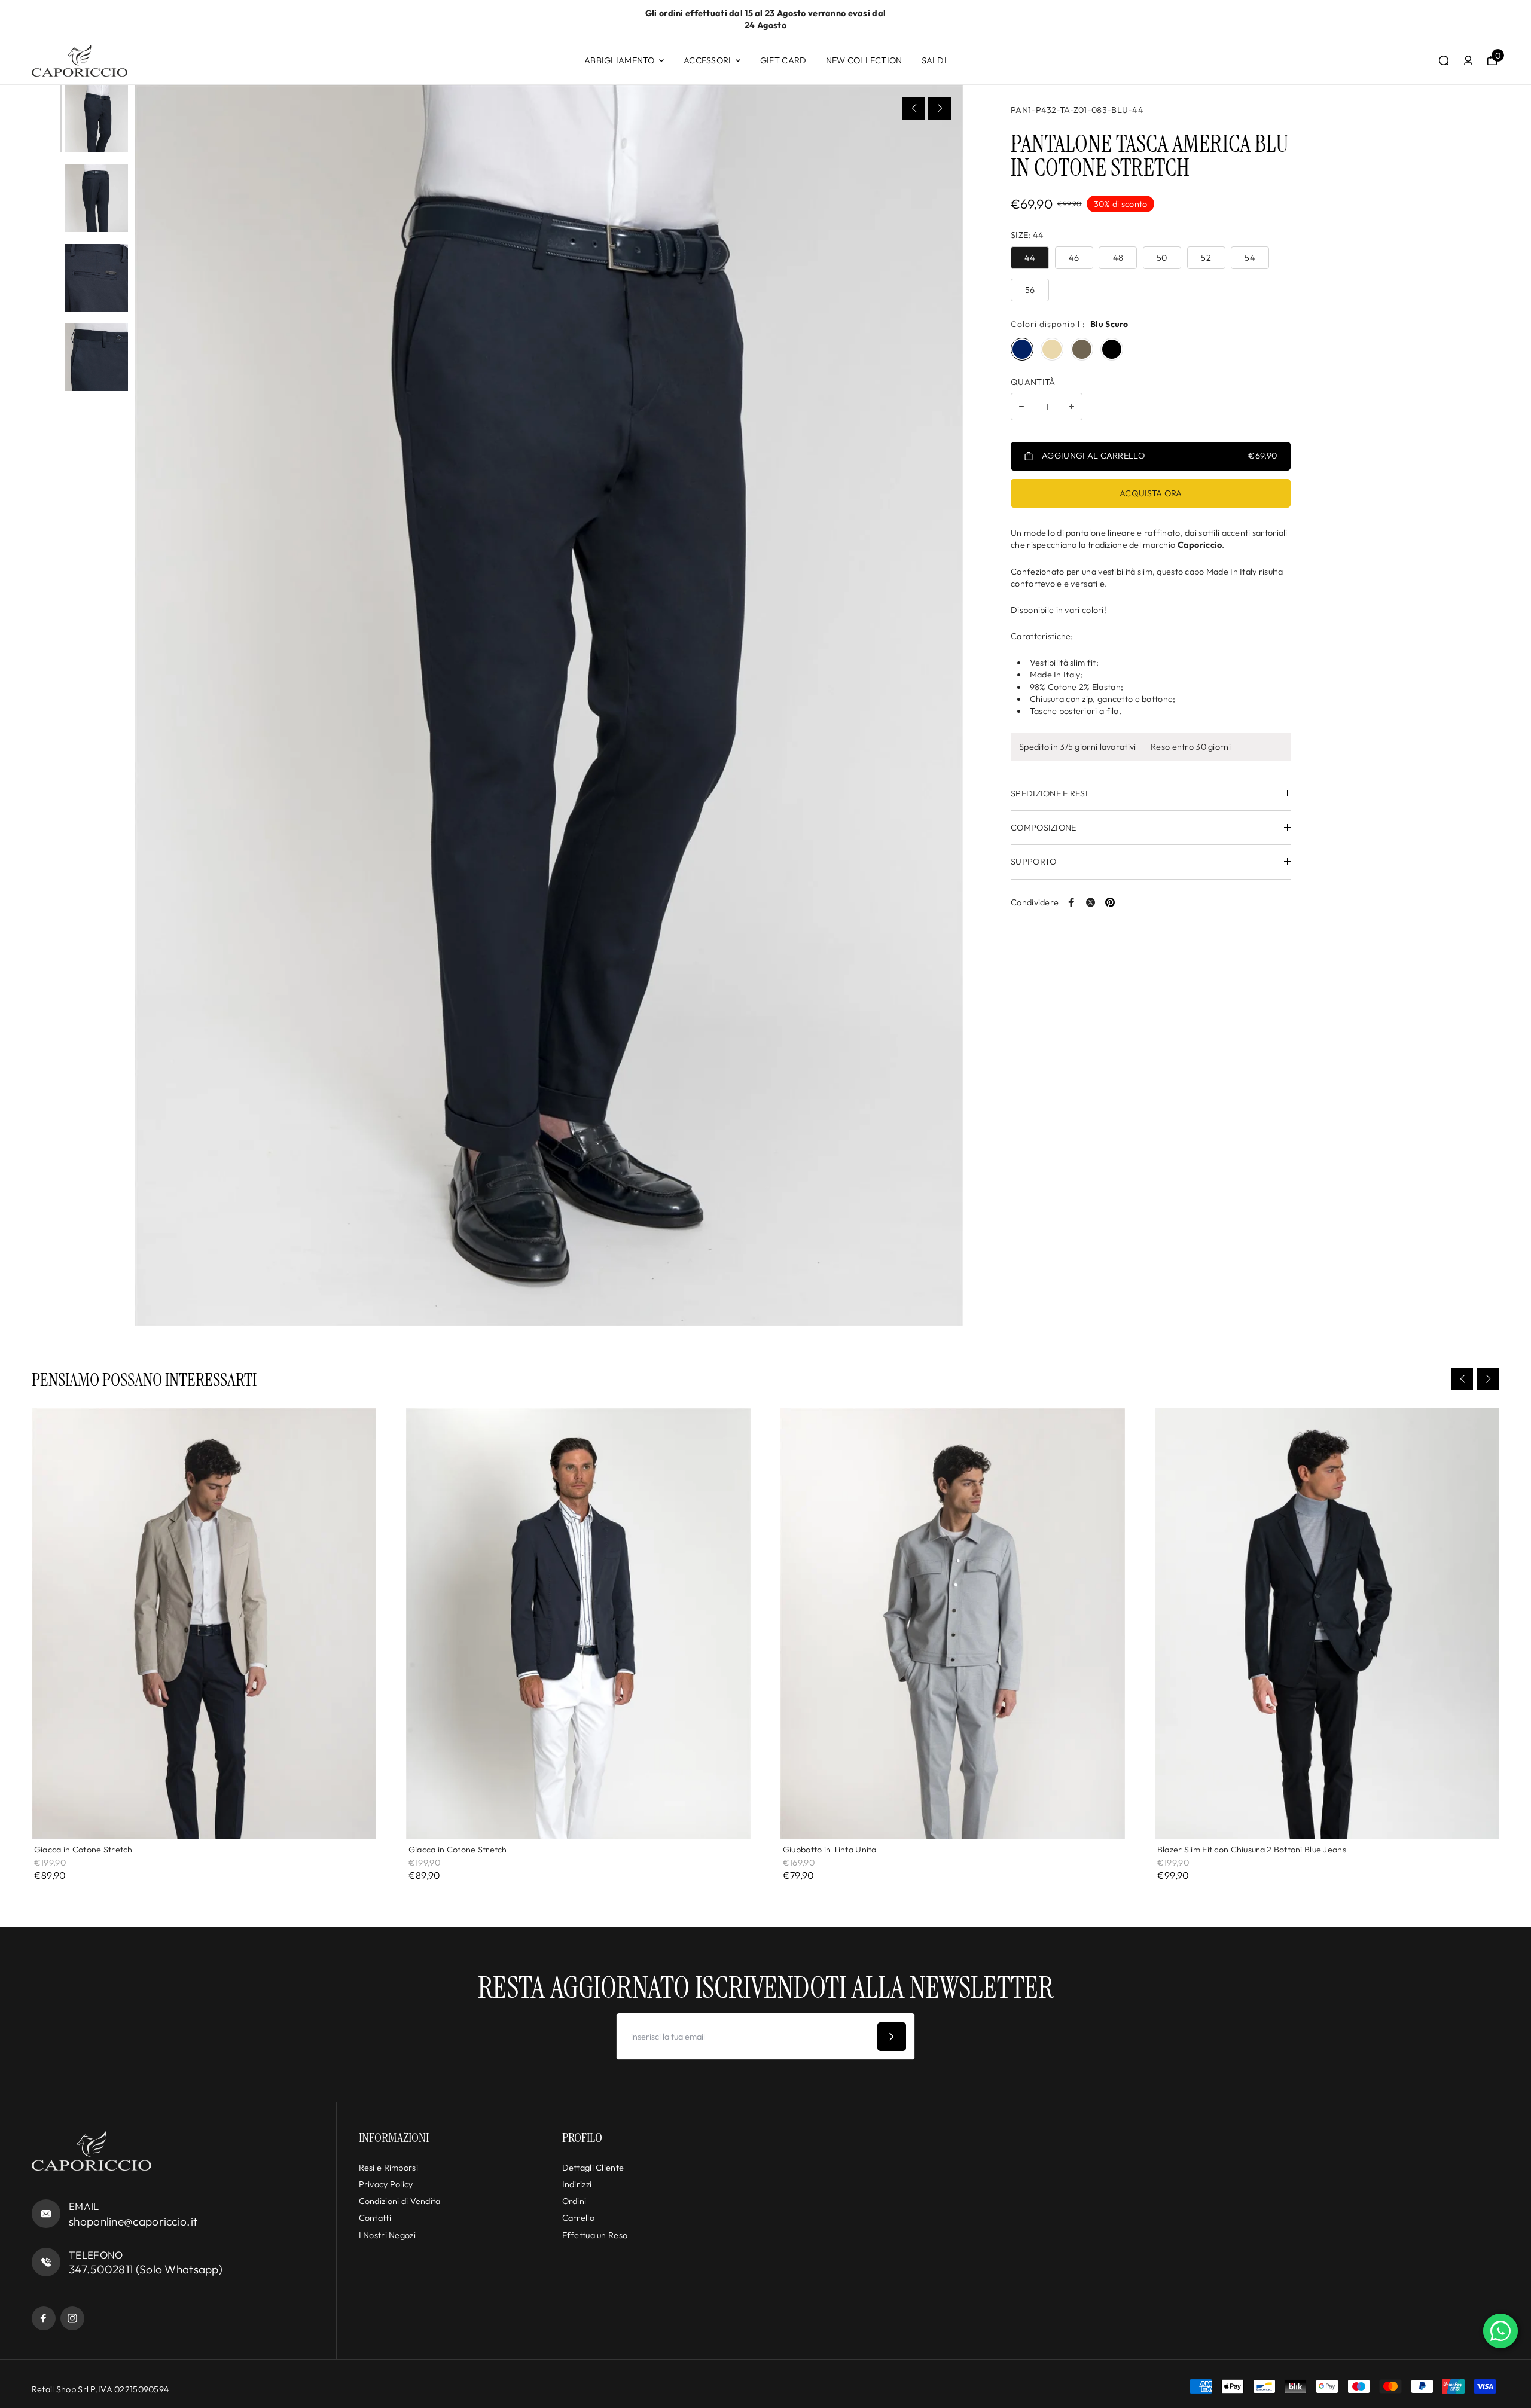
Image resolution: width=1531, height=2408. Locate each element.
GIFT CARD (783, 60)
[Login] (1468, 60)
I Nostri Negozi (387, 2235)
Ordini (574, 2201)
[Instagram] (72, 2318)
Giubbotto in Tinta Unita (830, 1850)
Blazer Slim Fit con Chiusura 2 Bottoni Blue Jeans (1252, 1850)
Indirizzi (577, 2184)
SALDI (934, 60)
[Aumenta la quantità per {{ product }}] (1072, 407)
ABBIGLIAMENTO (620, 60)
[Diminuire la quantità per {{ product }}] (1021, 407)
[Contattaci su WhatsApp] (1500, 2331)
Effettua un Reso (595, 2235)
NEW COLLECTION (864, 60)
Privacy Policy (386, 2184)
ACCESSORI (707, 60)
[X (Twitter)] (1091, 902)
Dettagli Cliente (593, 2168)
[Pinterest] (1110, 902)
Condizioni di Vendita (400, 2201)
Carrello (578, 2218)
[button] (914, 108)
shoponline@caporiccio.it (133, 2221)
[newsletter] (892, 2037)
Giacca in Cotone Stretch (83, 1850)
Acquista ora (1151, 493)
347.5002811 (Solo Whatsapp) (146, 2269)
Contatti (375, 2218)
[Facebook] (1072, 902)
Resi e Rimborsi (388, 2168)
